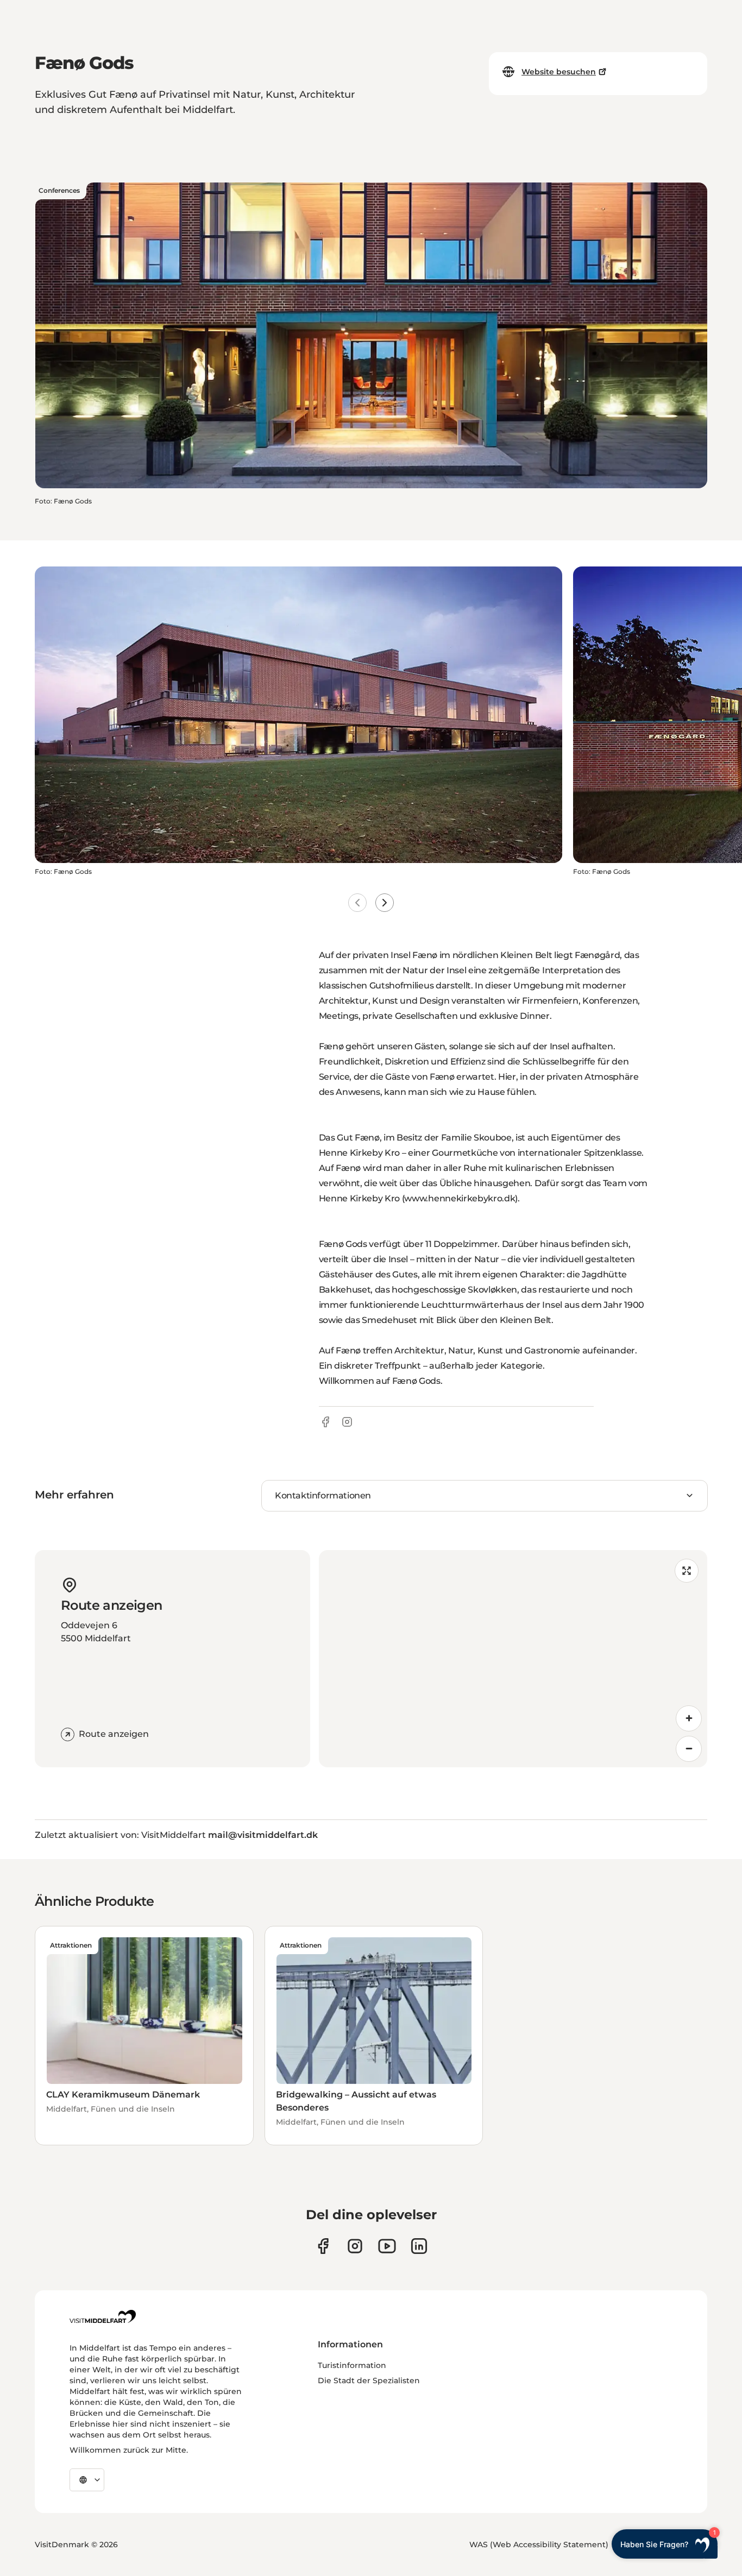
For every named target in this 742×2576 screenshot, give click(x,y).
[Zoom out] (689, 1749)
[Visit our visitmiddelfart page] (323, 2246)
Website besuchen (559, 72)
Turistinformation (352, 2365)
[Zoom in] (689, 1718)
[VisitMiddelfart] (103, 2316)
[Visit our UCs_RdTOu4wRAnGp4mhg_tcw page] (387, 2246)
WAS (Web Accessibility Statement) (539, 2544)
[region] (513, 1659)
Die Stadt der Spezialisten (369, 2380)
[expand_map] (687, 1571)
